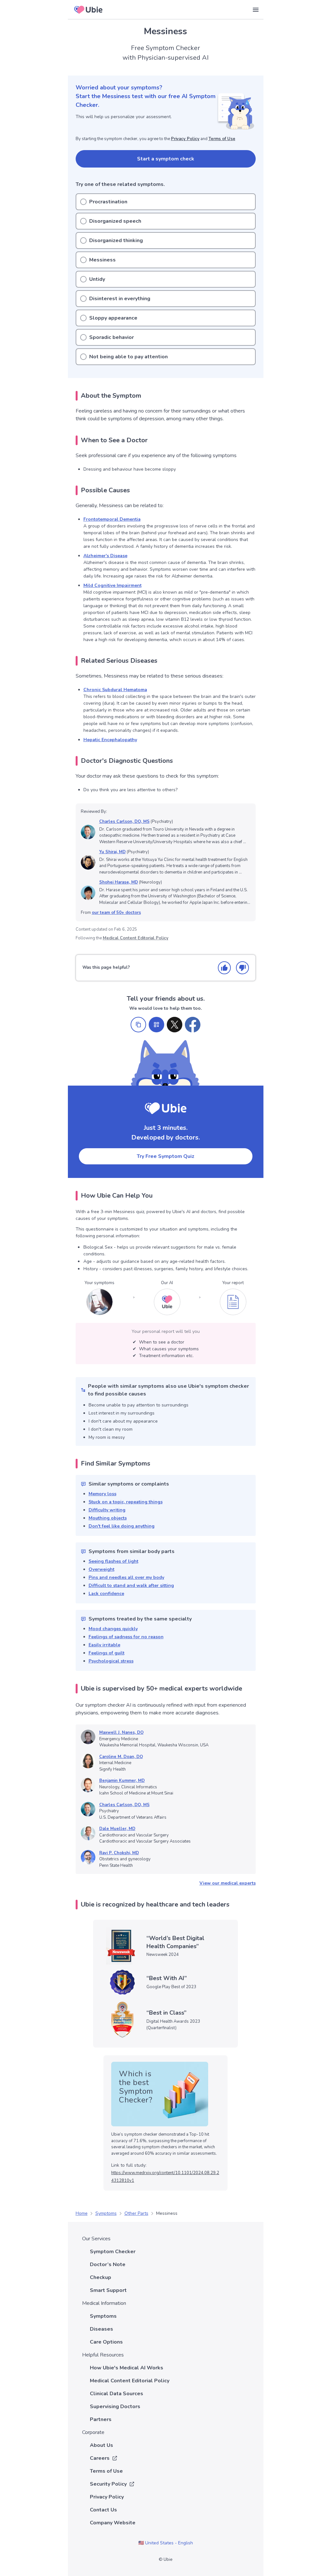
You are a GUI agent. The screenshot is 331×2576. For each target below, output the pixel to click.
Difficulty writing (107, 1510)
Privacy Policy (185, 139)
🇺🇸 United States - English (166, 2543)
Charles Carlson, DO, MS (124, 822)
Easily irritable (104, 1645)
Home (82, 2213)
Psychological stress (111, 1661)
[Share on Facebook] (193, 1025)
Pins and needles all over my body (126, 1577)
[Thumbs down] (242, 968)
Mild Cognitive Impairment (112, 585)
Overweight (101, 1569)
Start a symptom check (166, 159)
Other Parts (136, 2213)
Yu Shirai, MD (112, 852)
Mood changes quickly (113, 1629)
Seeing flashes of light (113, 1561)
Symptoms (106, 2213)
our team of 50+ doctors (116, 913)
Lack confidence (106, 1594)
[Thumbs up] (224, 968)
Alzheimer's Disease (105, 556)
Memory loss (102, 1494)
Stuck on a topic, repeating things (126, 1502)
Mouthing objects (108, 1518)
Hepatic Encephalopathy (110, 740)
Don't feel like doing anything (122, 1526)
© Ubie (165, 2560)
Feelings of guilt (107, 1653)
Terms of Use (222, 139)
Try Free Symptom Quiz (165, 1156)
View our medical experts (228, 1883)
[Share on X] (175, 1025)
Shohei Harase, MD (119, 882)
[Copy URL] (138, 1025)
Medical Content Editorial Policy (136, 938)
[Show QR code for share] (156, 1025)
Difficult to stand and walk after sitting (131, 1585)
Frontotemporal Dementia (112, 519)
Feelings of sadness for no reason (126, 1637)
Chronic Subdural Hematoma (115, 690)
